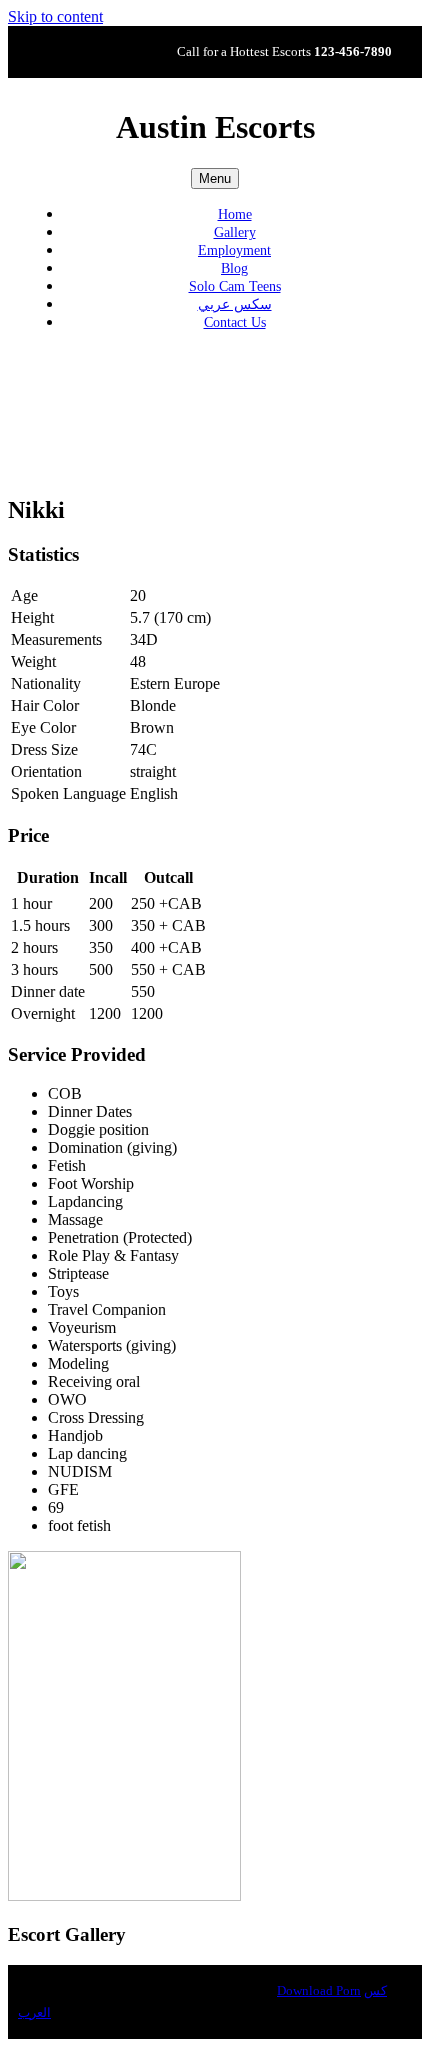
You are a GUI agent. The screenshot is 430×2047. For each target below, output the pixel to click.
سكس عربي (235, 304)
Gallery (235, 232)
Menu (215, 178)
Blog (234, 268)
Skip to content (55, 16)
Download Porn (319, 1990)
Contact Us (235, 322)
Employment (234, 250)
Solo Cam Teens (235, 286)
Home (235, 214)
